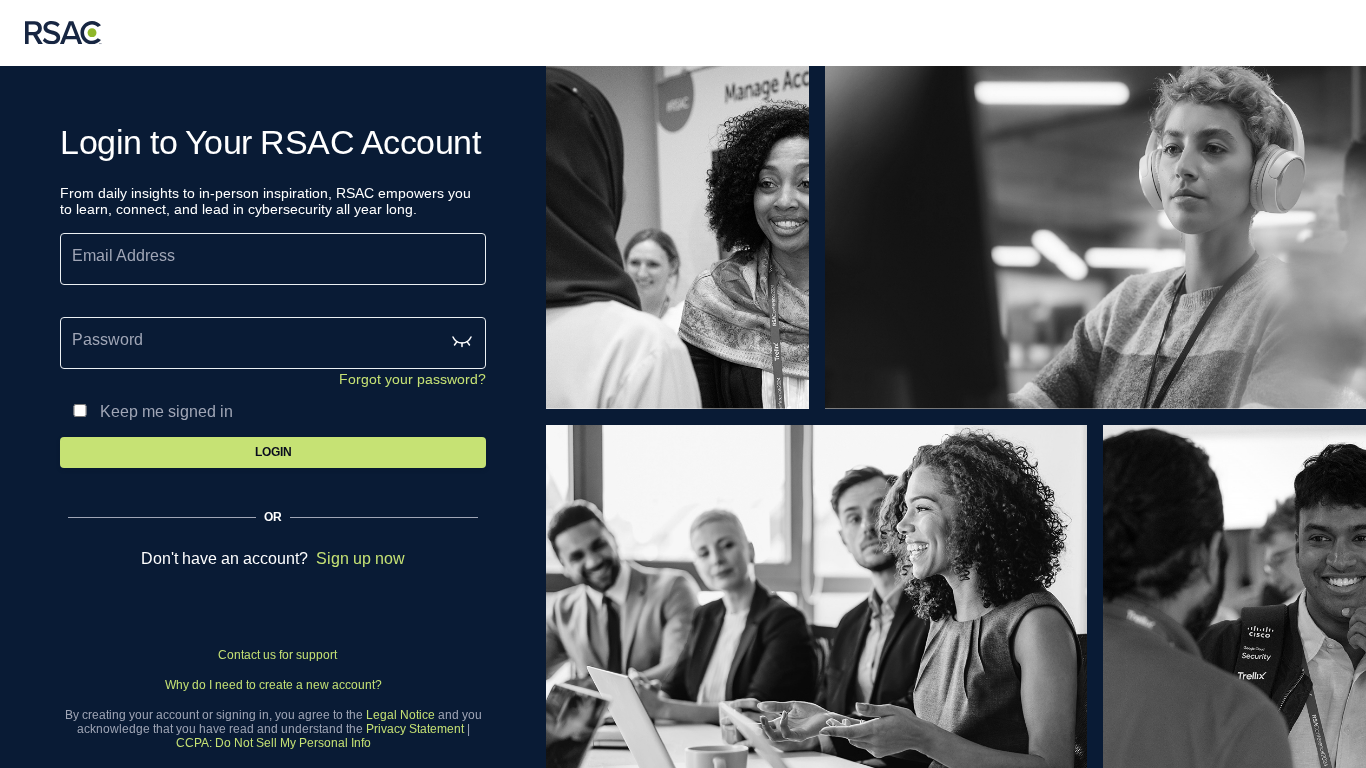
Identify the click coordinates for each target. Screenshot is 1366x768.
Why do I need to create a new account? (273, 685)
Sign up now (360, 558)
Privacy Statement (415, 729)
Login (273, 452)
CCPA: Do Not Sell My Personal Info (273, 743)
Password (107, 339)
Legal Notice (400, 715)
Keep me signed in (166, 411)
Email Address (123, 255)
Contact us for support (277, 655)
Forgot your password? (412, 379)
